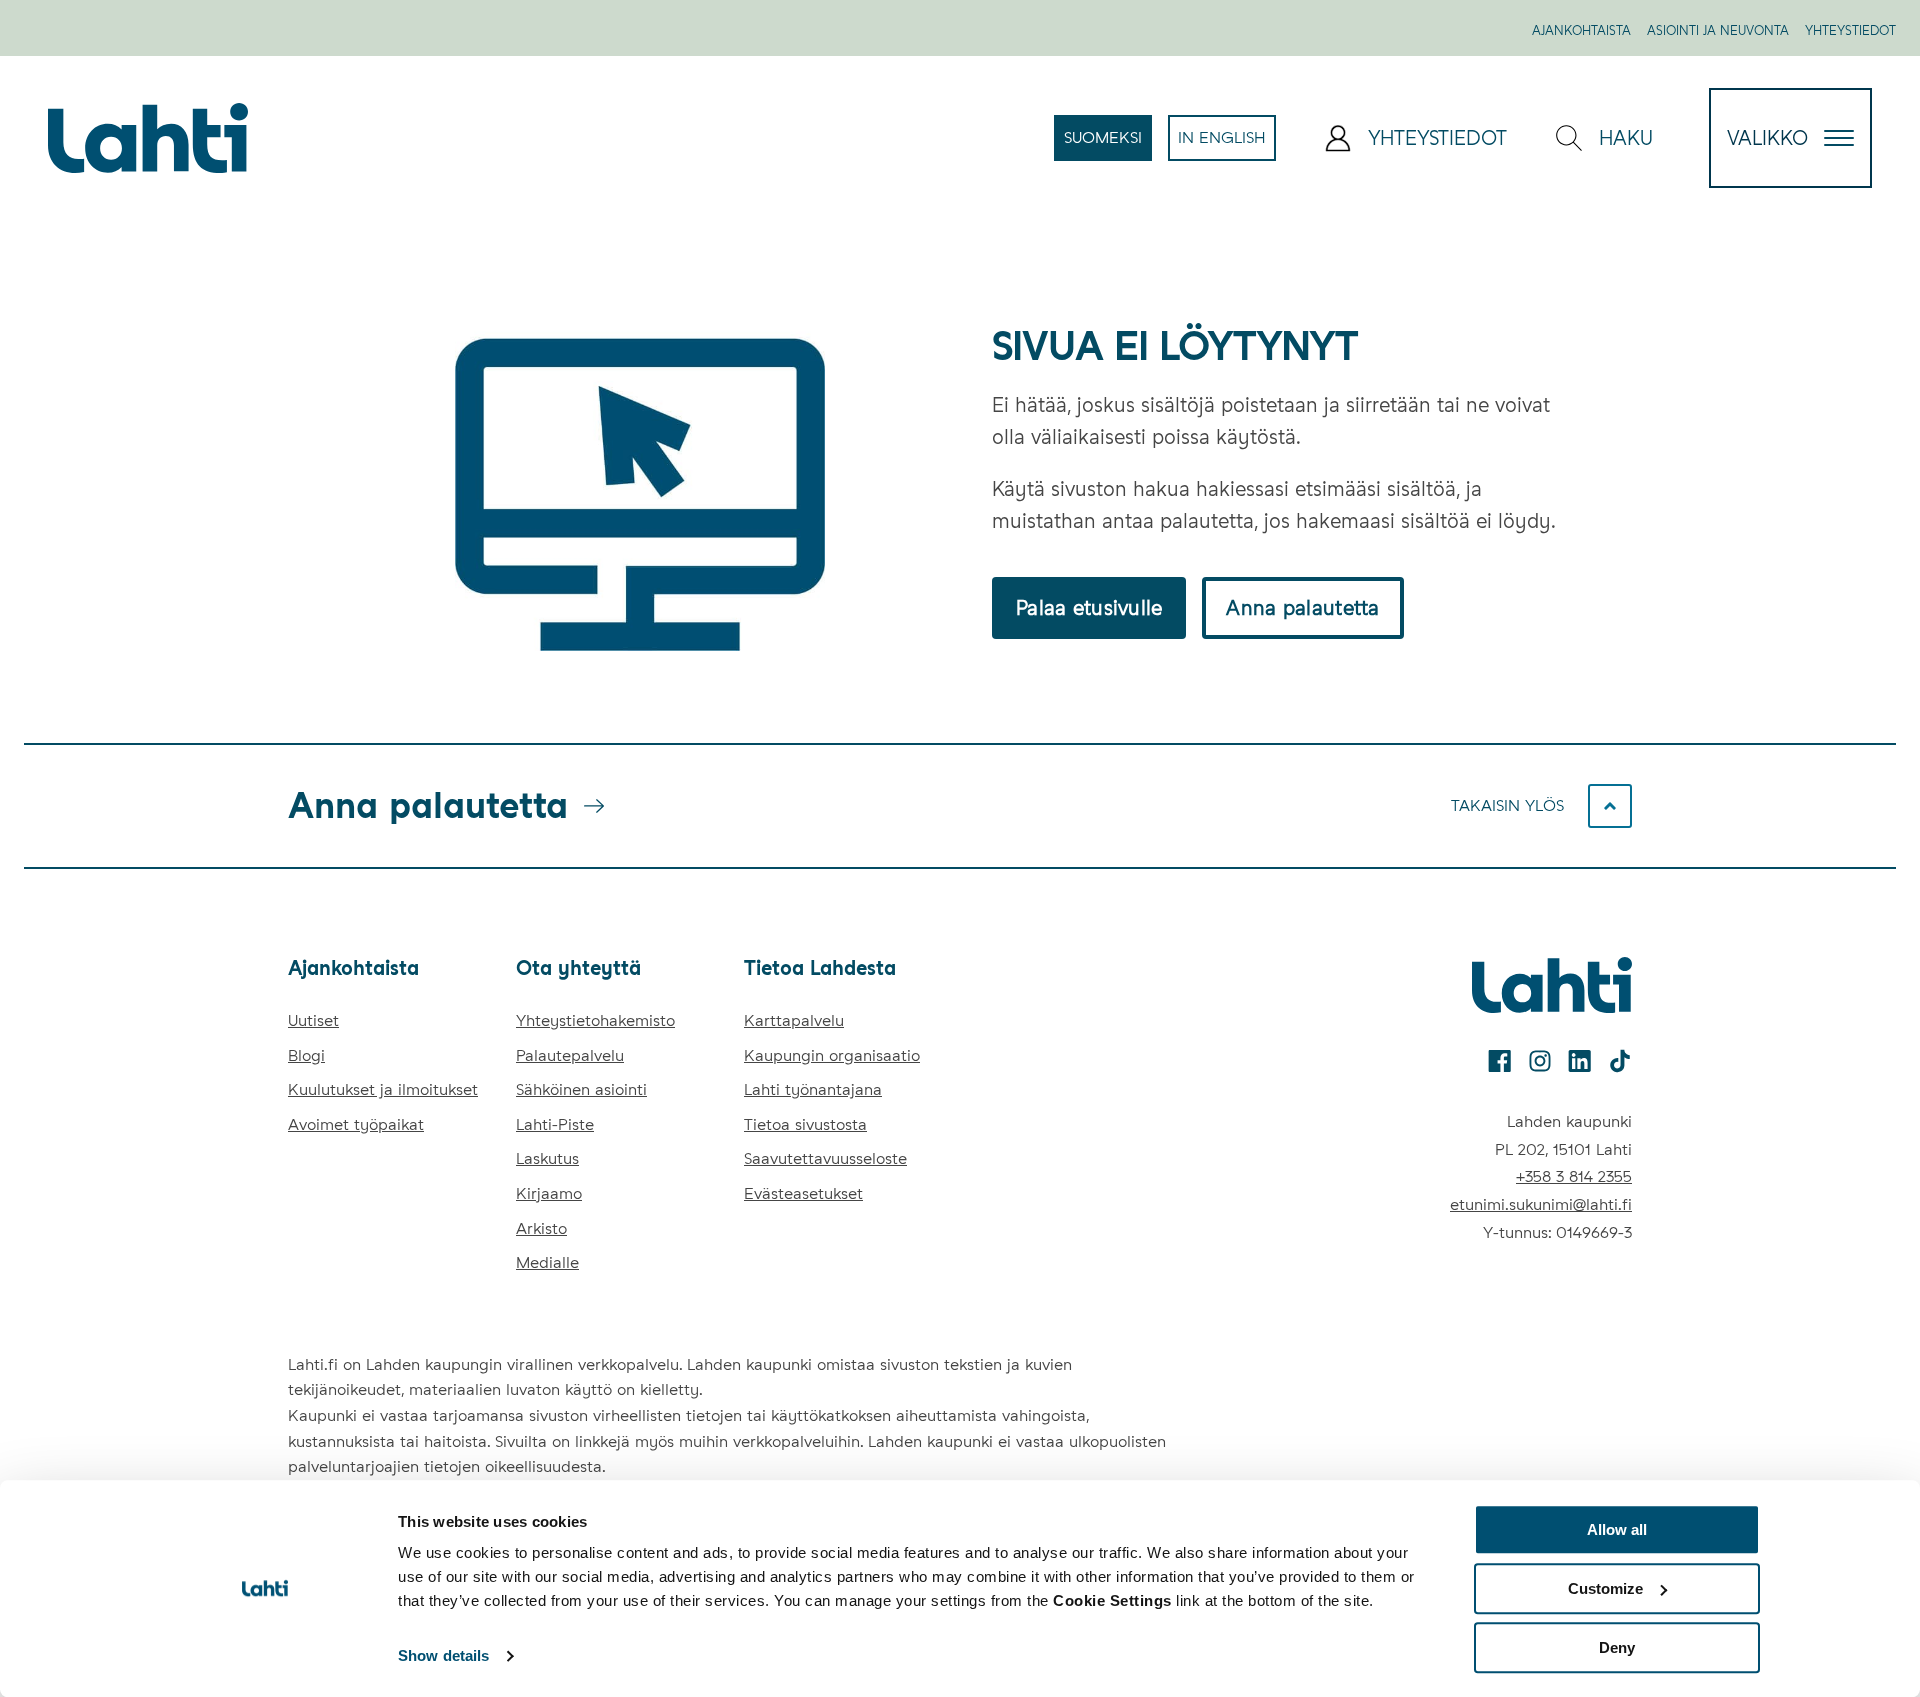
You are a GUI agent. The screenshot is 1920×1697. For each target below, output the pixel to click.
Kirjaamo (549, 1193)
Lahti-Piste (555, 1124)
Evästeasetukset (803, 1193)
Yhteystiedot (1850, 30)
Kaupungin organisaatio (832, 1055)
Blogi (306, 1055)
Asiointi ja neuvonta (1718, 30)
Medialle (547, 1262)
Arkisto (541, 1228)
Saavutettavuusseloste (825, 1158)
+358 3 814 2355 (1574, 1176)
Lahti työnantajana (813, 1089)
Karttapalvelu (794, 1020)
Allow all (1617, 1529)
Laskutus (547, 1158)
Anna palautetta (1302, 608)
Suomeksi (1108, 144)
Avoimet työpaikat (356, 1124)
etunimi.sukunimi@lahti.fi (1541, 1204)
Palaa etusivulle (1089, 608)
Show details (443, 1656)
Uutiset (313, 1020)
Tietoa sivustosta (805, 1124)
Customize (1605, 1588)
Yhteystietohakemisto (595, 1020)
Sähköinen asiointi (581, 1089)
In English (1227, 144)
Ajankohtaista (1581, 30)
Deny (1617, 1647)
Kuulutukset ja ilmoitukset (383, 1089)
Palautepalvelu (570, 1055)
